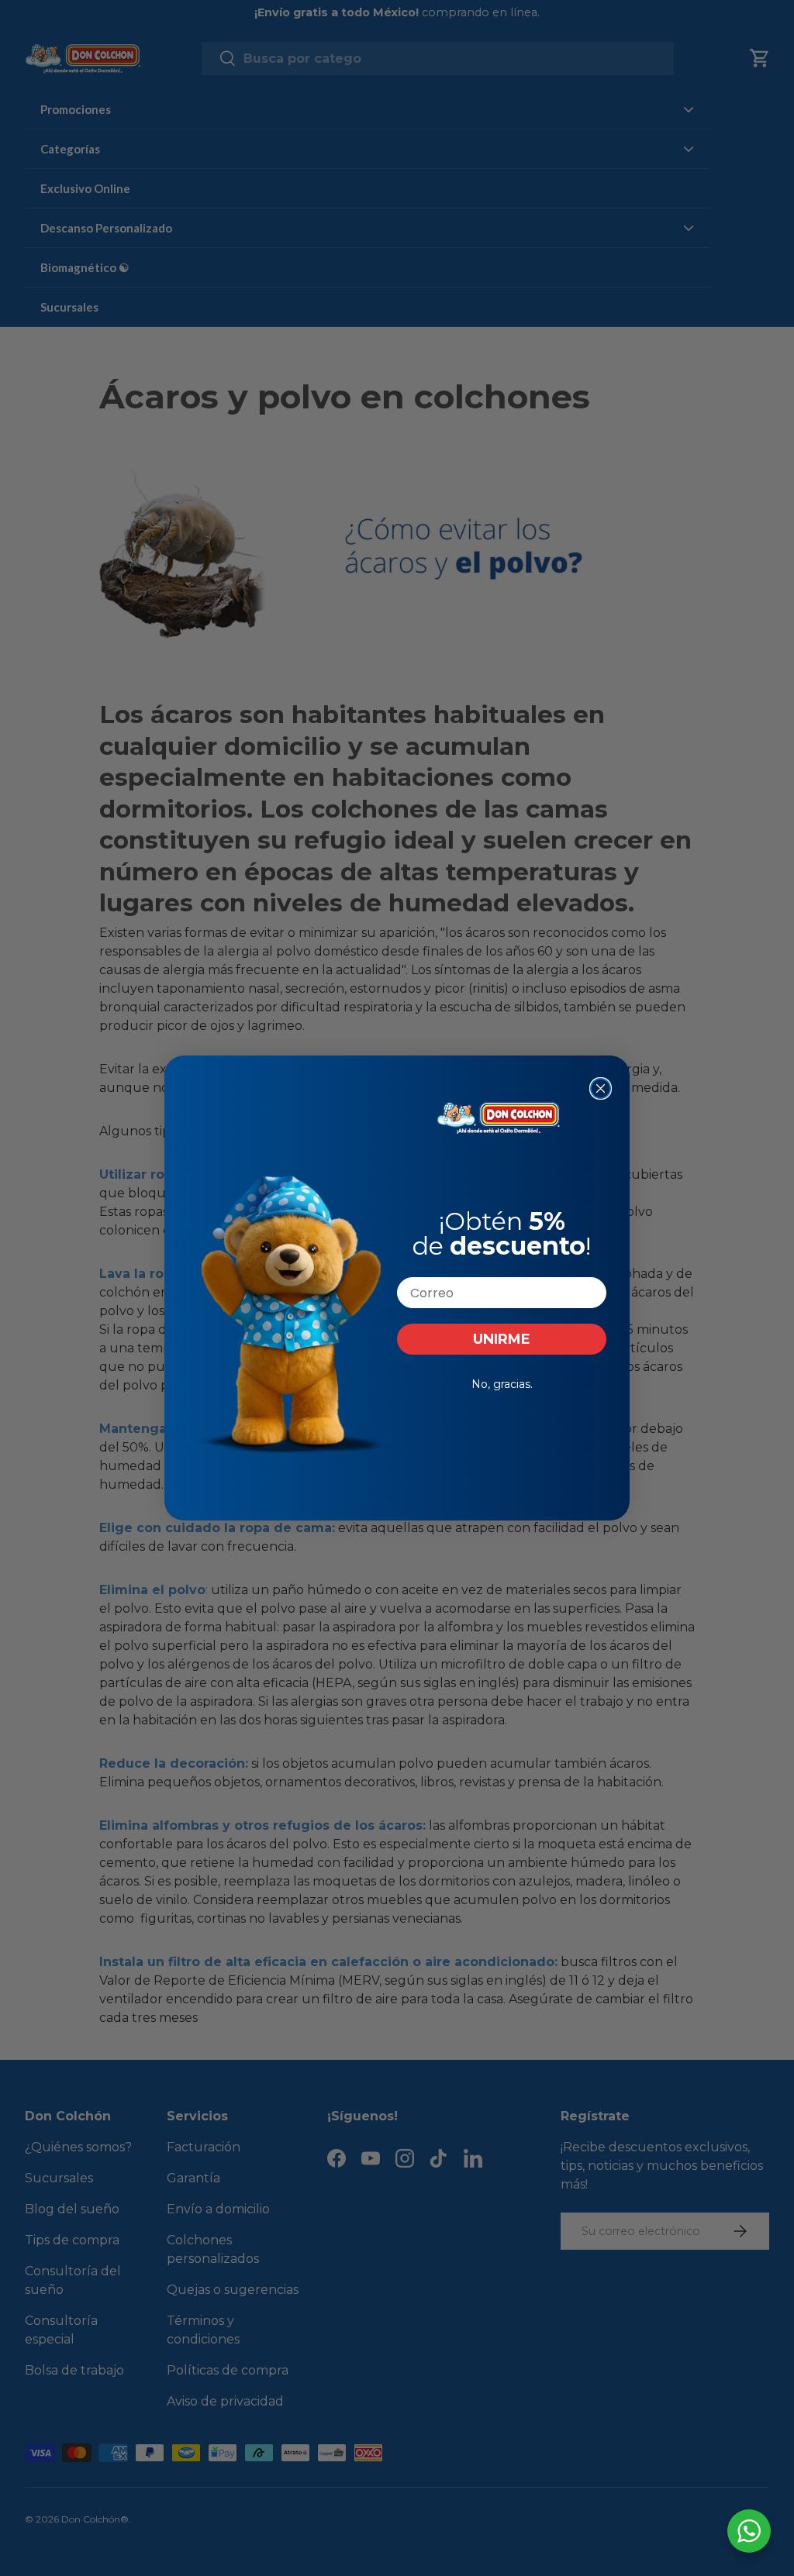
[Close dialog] (601, 1088)
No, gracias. (502, 1384)
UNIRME (502, 1339)
